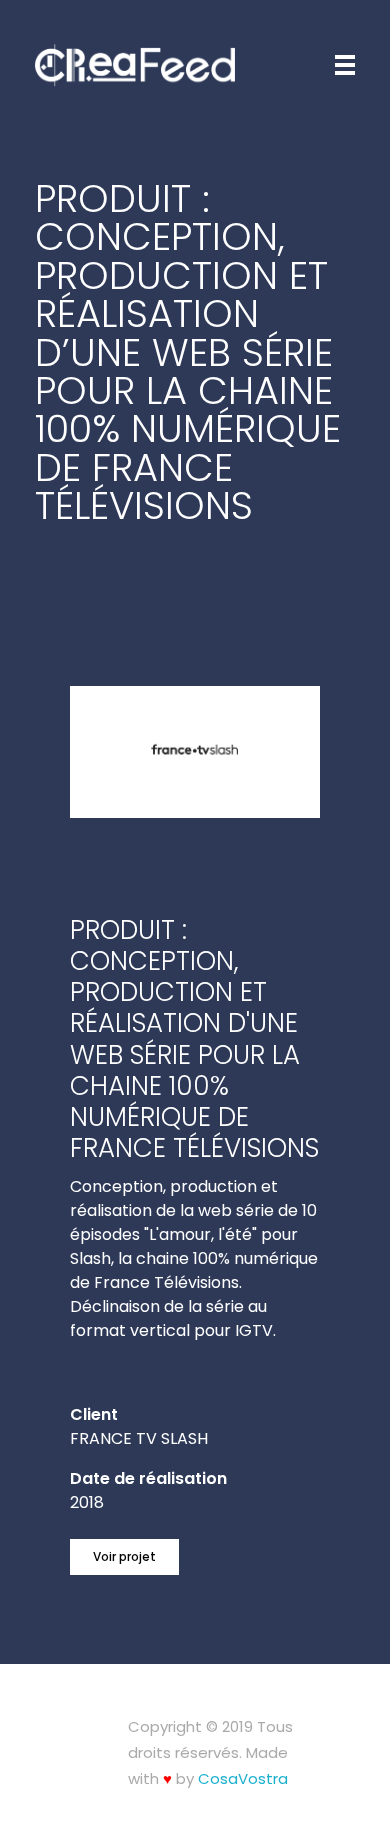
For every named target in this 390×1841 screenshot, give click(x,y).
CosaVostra (243, 1778)
